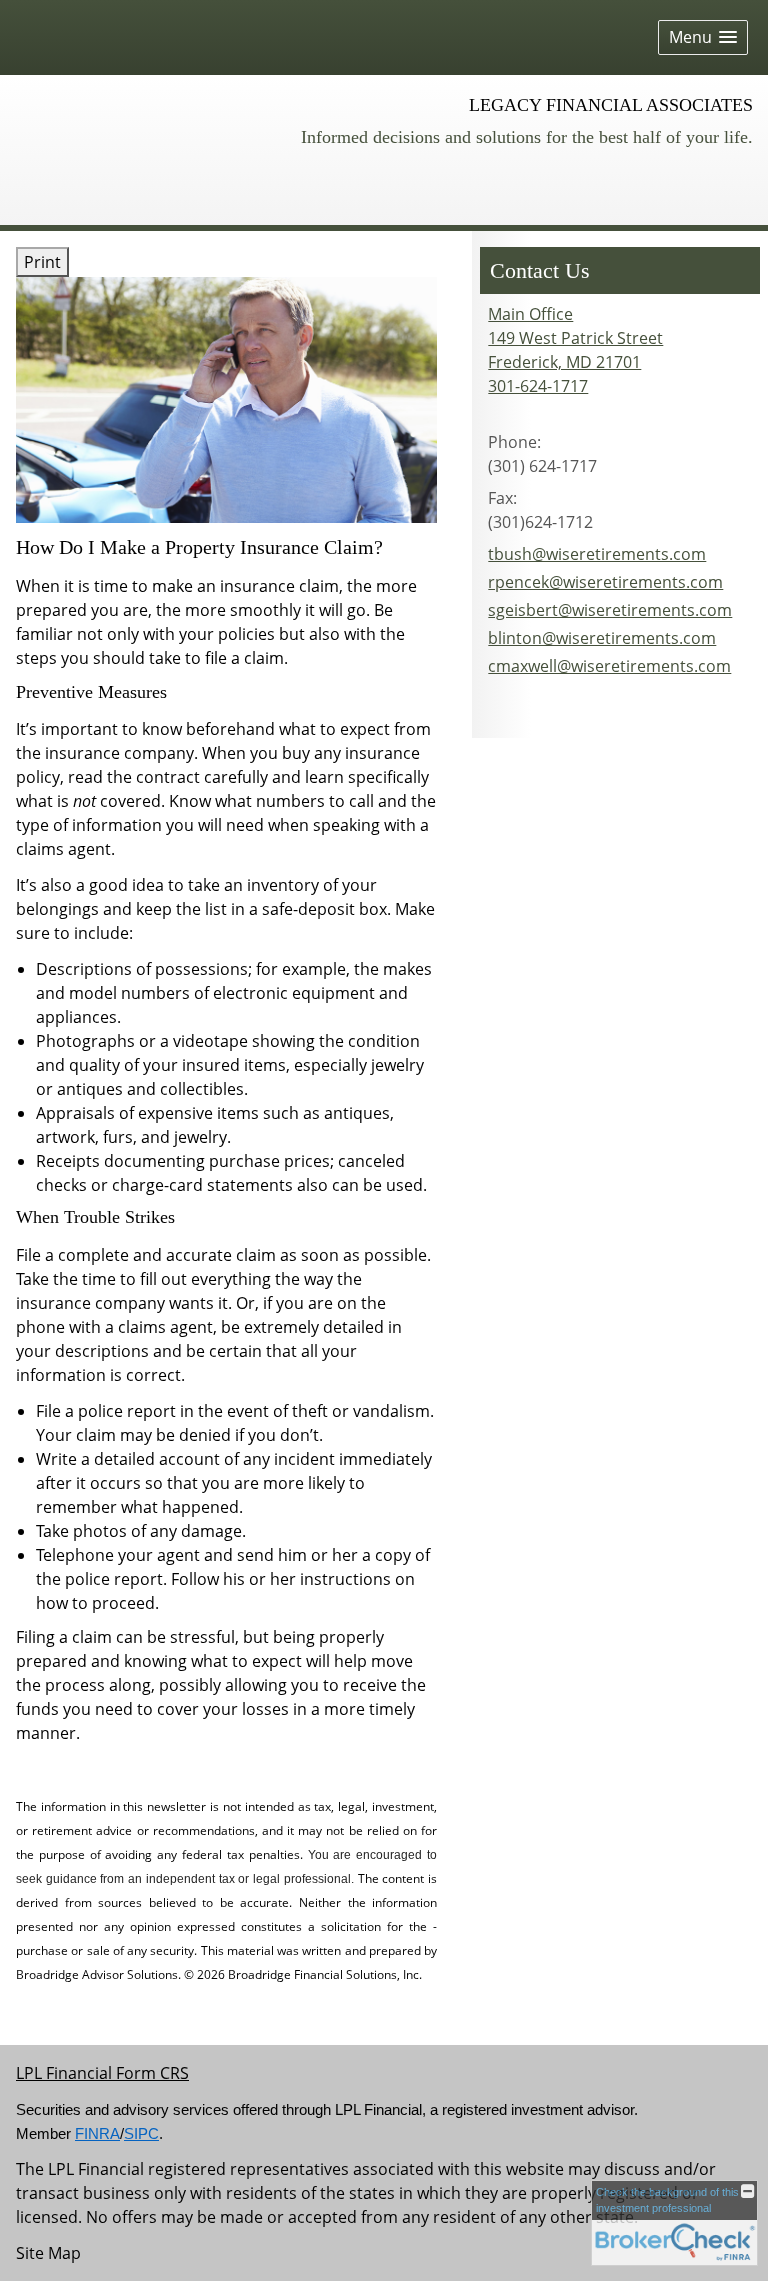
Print (42, 262)
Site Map (48, 2253)
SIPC (141, 2134)
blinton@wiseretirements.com (602, 638)
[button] (703, 37)
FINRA (97, 2134)
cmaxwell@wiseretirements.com (609, 666)
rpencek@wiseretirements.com (605, 582)
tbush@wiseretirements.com (597, 554)
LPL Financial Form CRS (102, 2073)
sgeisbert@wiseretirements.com (610, 610)
